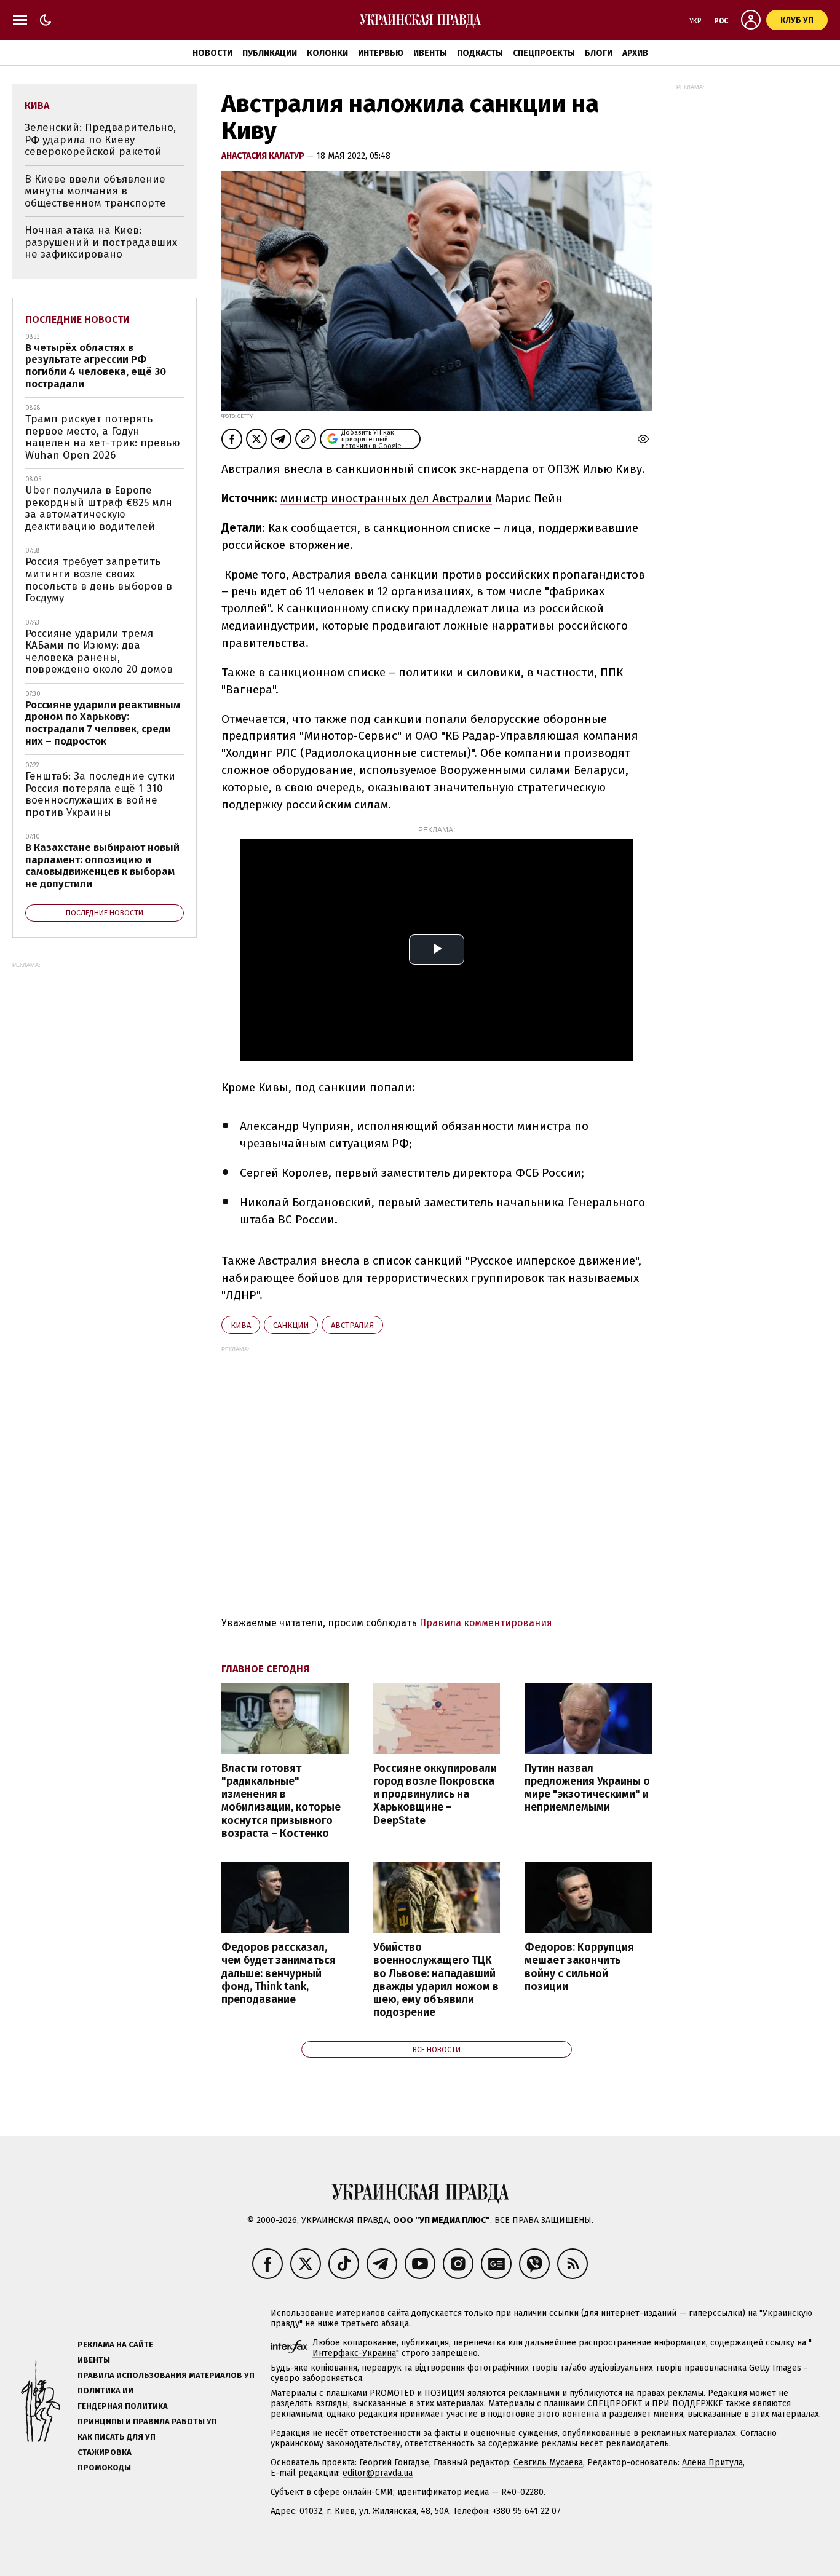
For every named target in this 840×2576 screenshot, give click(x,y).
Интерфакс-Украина (354, 2353)
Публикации (270, 53)
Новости (212, 53)
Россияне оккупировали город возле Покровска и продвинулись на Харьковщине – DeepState (435, 1795)
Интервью (381, 53)
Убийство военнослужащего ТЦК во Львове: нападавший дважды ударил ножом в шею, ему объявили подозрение (436, 1980)
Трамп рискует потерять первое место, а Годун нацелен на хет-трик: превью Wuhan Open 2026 (103, 437)
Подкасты (480, 53)
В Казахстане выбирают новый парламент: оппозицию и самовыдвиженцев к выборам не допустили (102, 866)
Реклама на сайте (115, 2345)
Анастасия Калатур (264, 156)
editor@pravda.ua (378, 2473)
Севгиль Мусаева (548, 2463)
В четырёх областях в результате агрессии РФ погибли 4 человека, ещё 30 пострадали (96, 366)
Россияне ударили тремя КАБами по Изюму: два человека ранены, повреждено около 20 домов (99, 652)
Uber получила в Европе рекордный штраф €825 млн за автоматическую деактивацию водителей (99, 508)
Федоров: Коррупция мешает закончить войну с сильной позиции (579, 1967)
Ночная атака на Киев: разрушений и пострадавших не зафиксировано (101, 242)
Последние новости (77, 319)
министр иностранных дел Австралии (386, 498)
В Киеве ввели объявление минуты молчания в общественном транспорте (95, 191)
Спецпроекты (544, 53)
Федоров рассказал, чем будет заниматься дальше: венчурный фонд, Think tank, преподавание (279, 1973)
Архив (635, 53)
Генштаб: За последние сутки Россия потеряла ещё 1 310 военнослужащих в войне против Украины (100, 794)
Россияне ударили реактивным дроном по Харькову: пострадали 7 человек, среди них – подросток (103, 723)
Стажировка (105, 2452)
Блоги (599, 53)
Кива (241, 1325)
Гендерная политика (123, 2406)
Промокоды (104, 2467)
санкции (291, 1325)
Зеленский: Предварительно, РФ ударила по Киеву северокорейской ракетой (100, 140)
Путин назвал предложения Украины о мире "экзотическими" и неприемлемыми (587, 1788)
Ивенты (430, 53)
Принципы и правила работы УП (147, 2421)
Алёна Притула (712, 2463)
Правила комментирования (486, 1623)
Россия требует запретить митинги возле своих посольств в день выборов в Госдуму (99, 580)
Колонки (327, 53)
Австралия (352, 1325)
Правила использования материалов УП (166, 2375)
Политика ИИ (105, 2391)
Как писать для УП (117, 2437)
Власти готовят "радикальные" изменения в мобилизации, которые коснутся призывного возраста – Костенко (281, 1801)
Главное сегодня (265, 1669)
